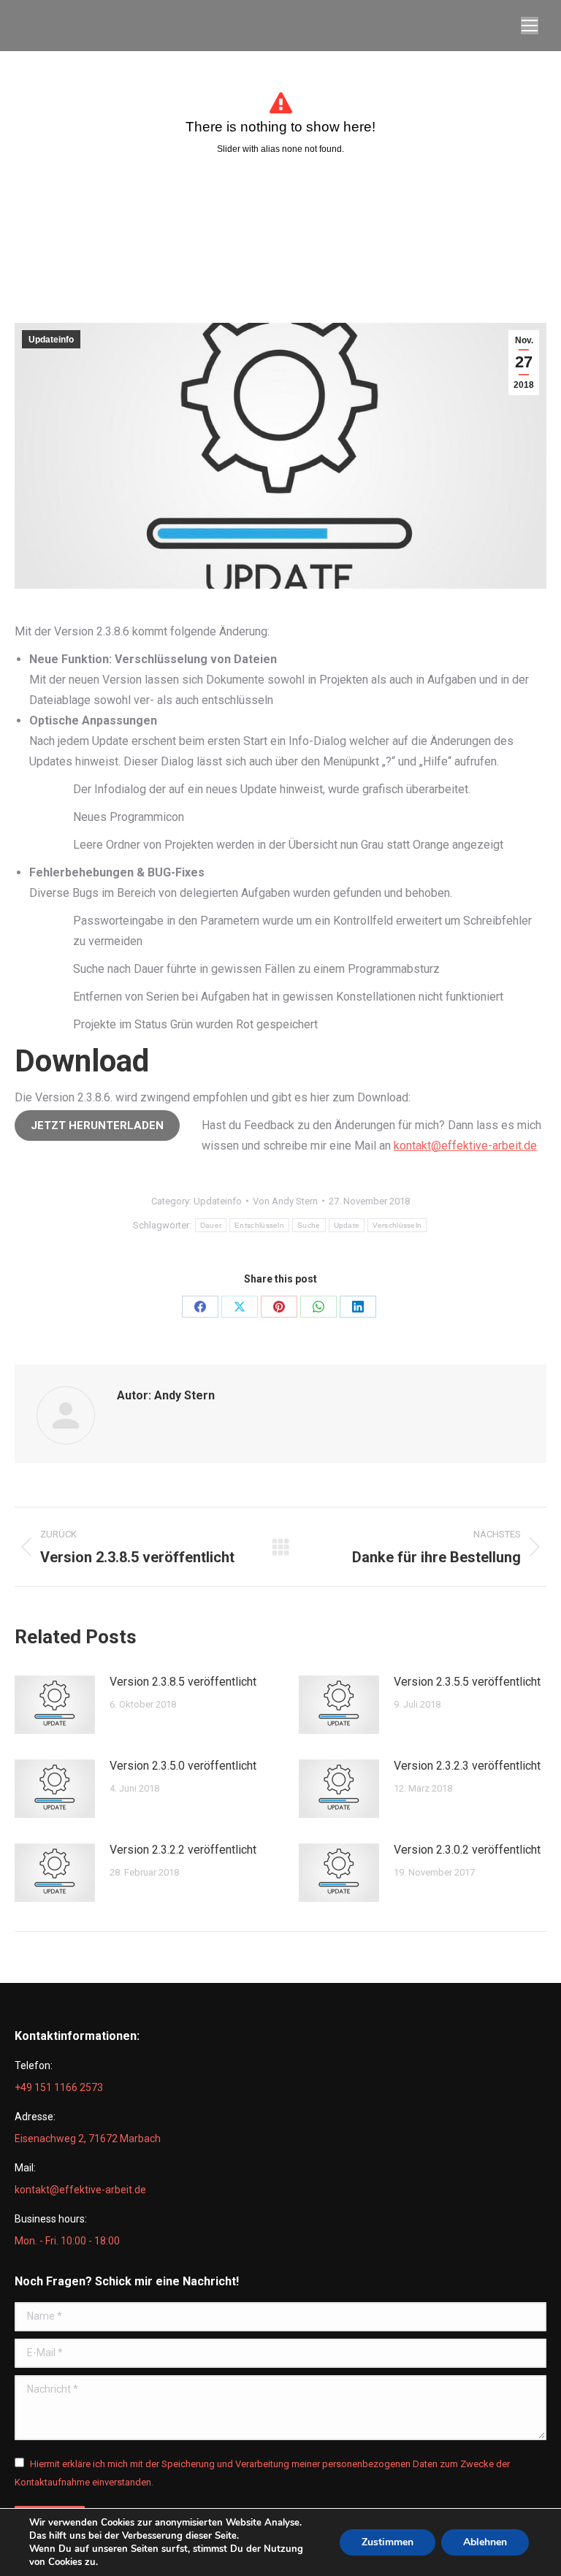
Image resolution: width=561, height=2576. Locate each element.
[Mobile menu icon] (530, 26)
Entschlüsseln (259, 1225)
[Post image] (55, 1705)
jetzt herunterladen (97, 1125)
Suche (309, 1225)
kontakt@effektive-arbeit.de (465, 1146)
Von (285, 1201)
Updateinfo (51, 340)
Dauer (211, 1225)
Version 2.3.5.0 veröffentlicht (183, 1766)
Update (347, 1225)
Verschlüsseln (397, 1225)
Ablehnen (485, 2542)
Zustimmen (388, 2542)
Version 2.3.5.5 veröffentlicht (467, 1682)
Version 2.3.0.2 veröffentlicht (467, 1850)
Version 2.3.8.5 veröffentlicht (183, 1682)
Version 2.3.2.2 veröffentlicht (183, 1850)
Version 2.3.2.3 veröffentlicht (467, 1766)
